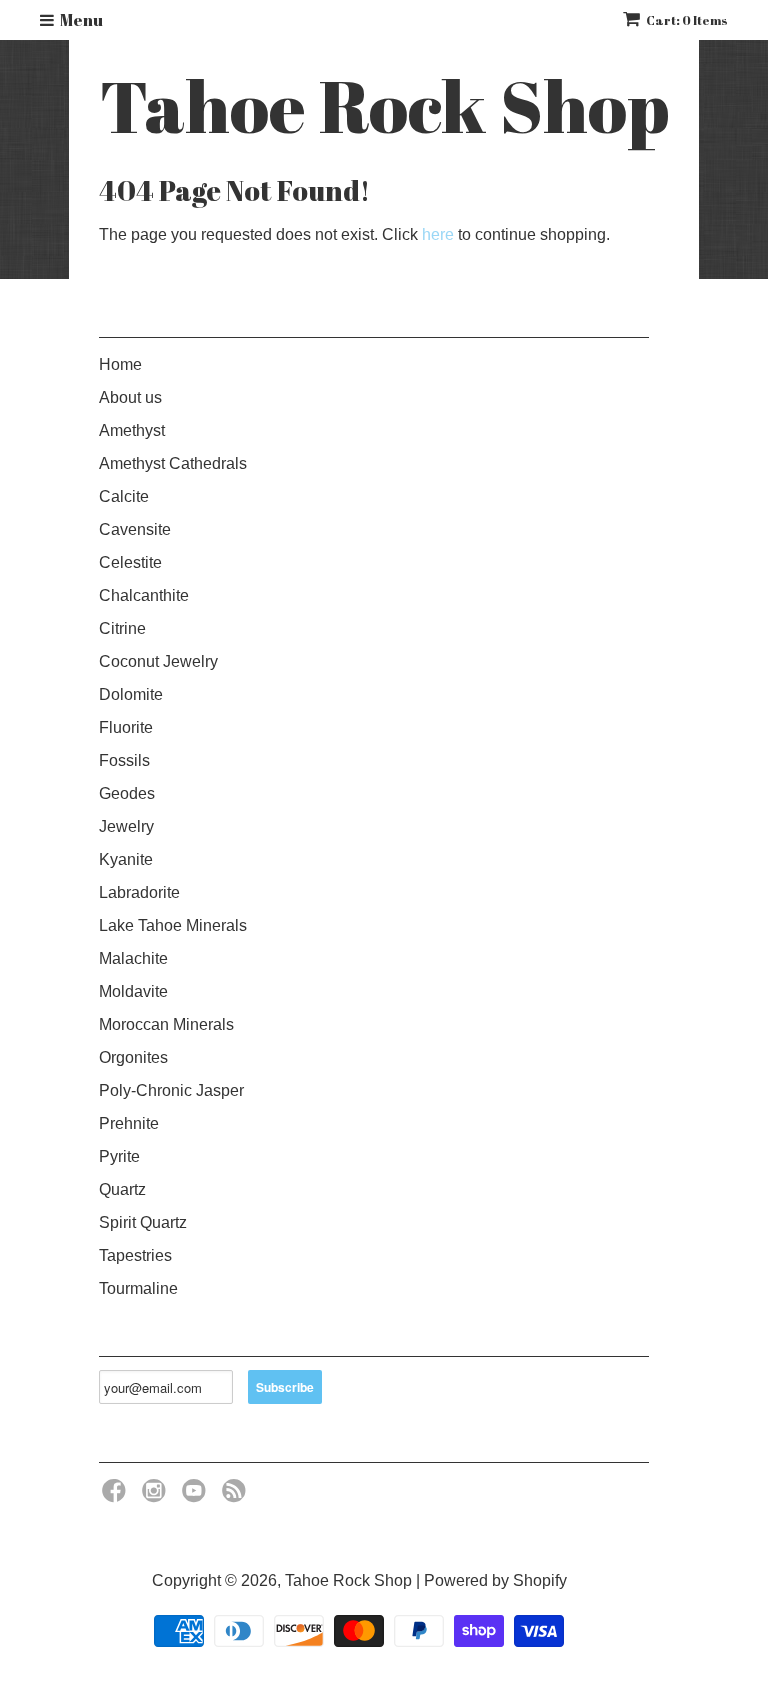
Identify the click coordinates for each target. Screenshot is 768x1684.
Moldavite (133, 991)
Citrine (122, 628)
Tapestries (135, 1255)
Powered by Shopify (495, 1580)
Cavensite (135, 529)
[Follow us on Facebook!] (117, 1496)
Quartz (122, 1189)
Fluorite (126, 727)
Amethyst (132, 430)
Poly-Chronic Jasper (171, 1090)
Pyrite (119, 1156)
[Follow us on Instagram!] (157, 1496)
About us (130, 397)
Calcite (124, 496)
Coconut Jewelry (158, 661)
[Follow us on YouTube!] (197, 1496)
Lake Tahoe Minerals (173, 925)
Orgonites (133, 1057)
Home (120, 364)
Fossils (124, 760)
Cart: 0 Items (687, 20)
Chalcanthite (144, 595)
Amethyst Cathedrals (173, 463)
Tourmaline (138, 1288)
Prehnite (129, 1123)
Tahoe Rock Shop (384, 106)
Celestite (130, 562)
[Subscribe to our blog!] (237, 1496)
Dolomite (131, 694)
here (438, 234)
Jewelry (126, 826)
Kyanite (126, 859)
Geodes (127, 793)
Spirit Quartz (143, 1222)
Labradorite (139, 892)
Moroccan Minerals (166, 1024)
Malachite (133, 958)
